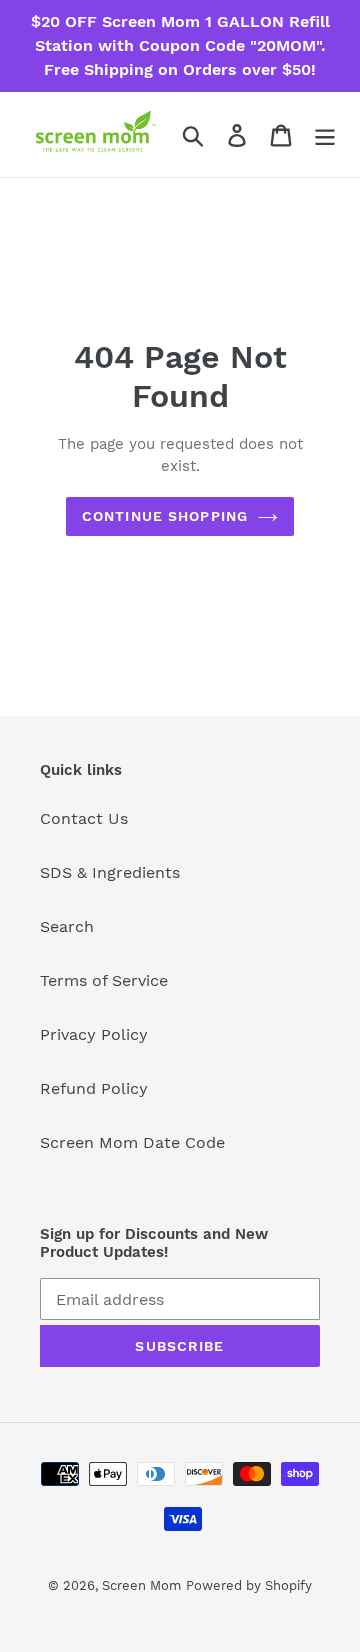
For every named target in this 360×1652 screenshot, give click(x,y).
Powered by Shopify (249, 1585)
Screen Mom (141, 1585)
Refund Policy (94, 1088)
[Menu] (325, 134)
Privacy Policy (94, 1034)
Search (67, 926)
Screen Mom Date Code (132, 1142)
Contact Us (84, 818)
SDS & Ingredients (110, 872)
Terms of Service (104, 980)
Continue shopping (165, 516)
